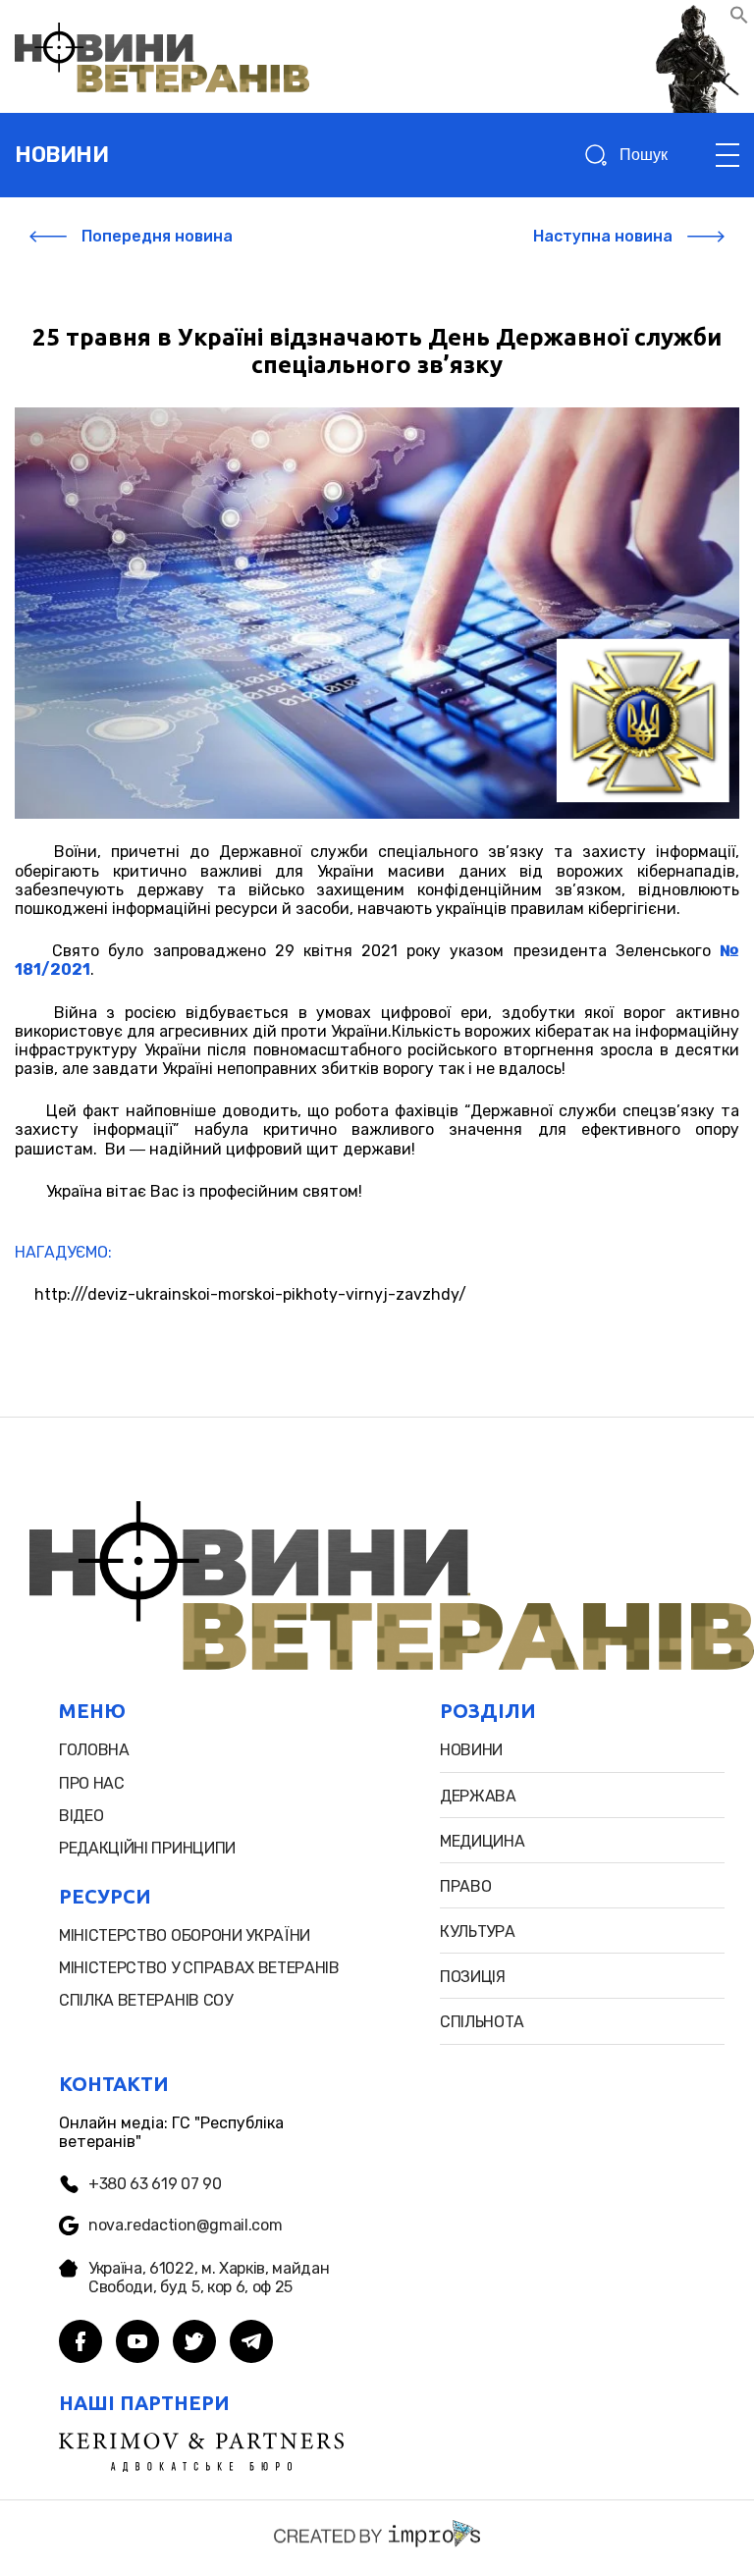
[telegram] (251, 2343)
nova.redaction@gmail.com (185, 2225)
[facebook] (81, 2343)
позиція (473, 1977)
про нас (92, 1783)
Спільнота (482, 2022)
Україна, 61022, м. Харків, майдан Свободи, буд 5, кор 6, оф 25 (209, 2278)
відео (81, 1816)
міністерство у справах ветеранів (199, 1968)
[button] (739, 19)
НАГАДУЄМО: (63, 1252)
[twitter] (194, 2343)
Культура (477, 1932)
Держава (478, 1796)
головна (94, 1750)
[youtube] (137, 2343)
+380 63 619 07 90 (155, 2184)
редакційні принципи (147, 1848)
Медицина (482, 1841)
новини (61, 155)
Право (465, 1886)
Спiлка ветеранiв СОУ (146, 2000)
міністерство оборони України (185, 1935)
